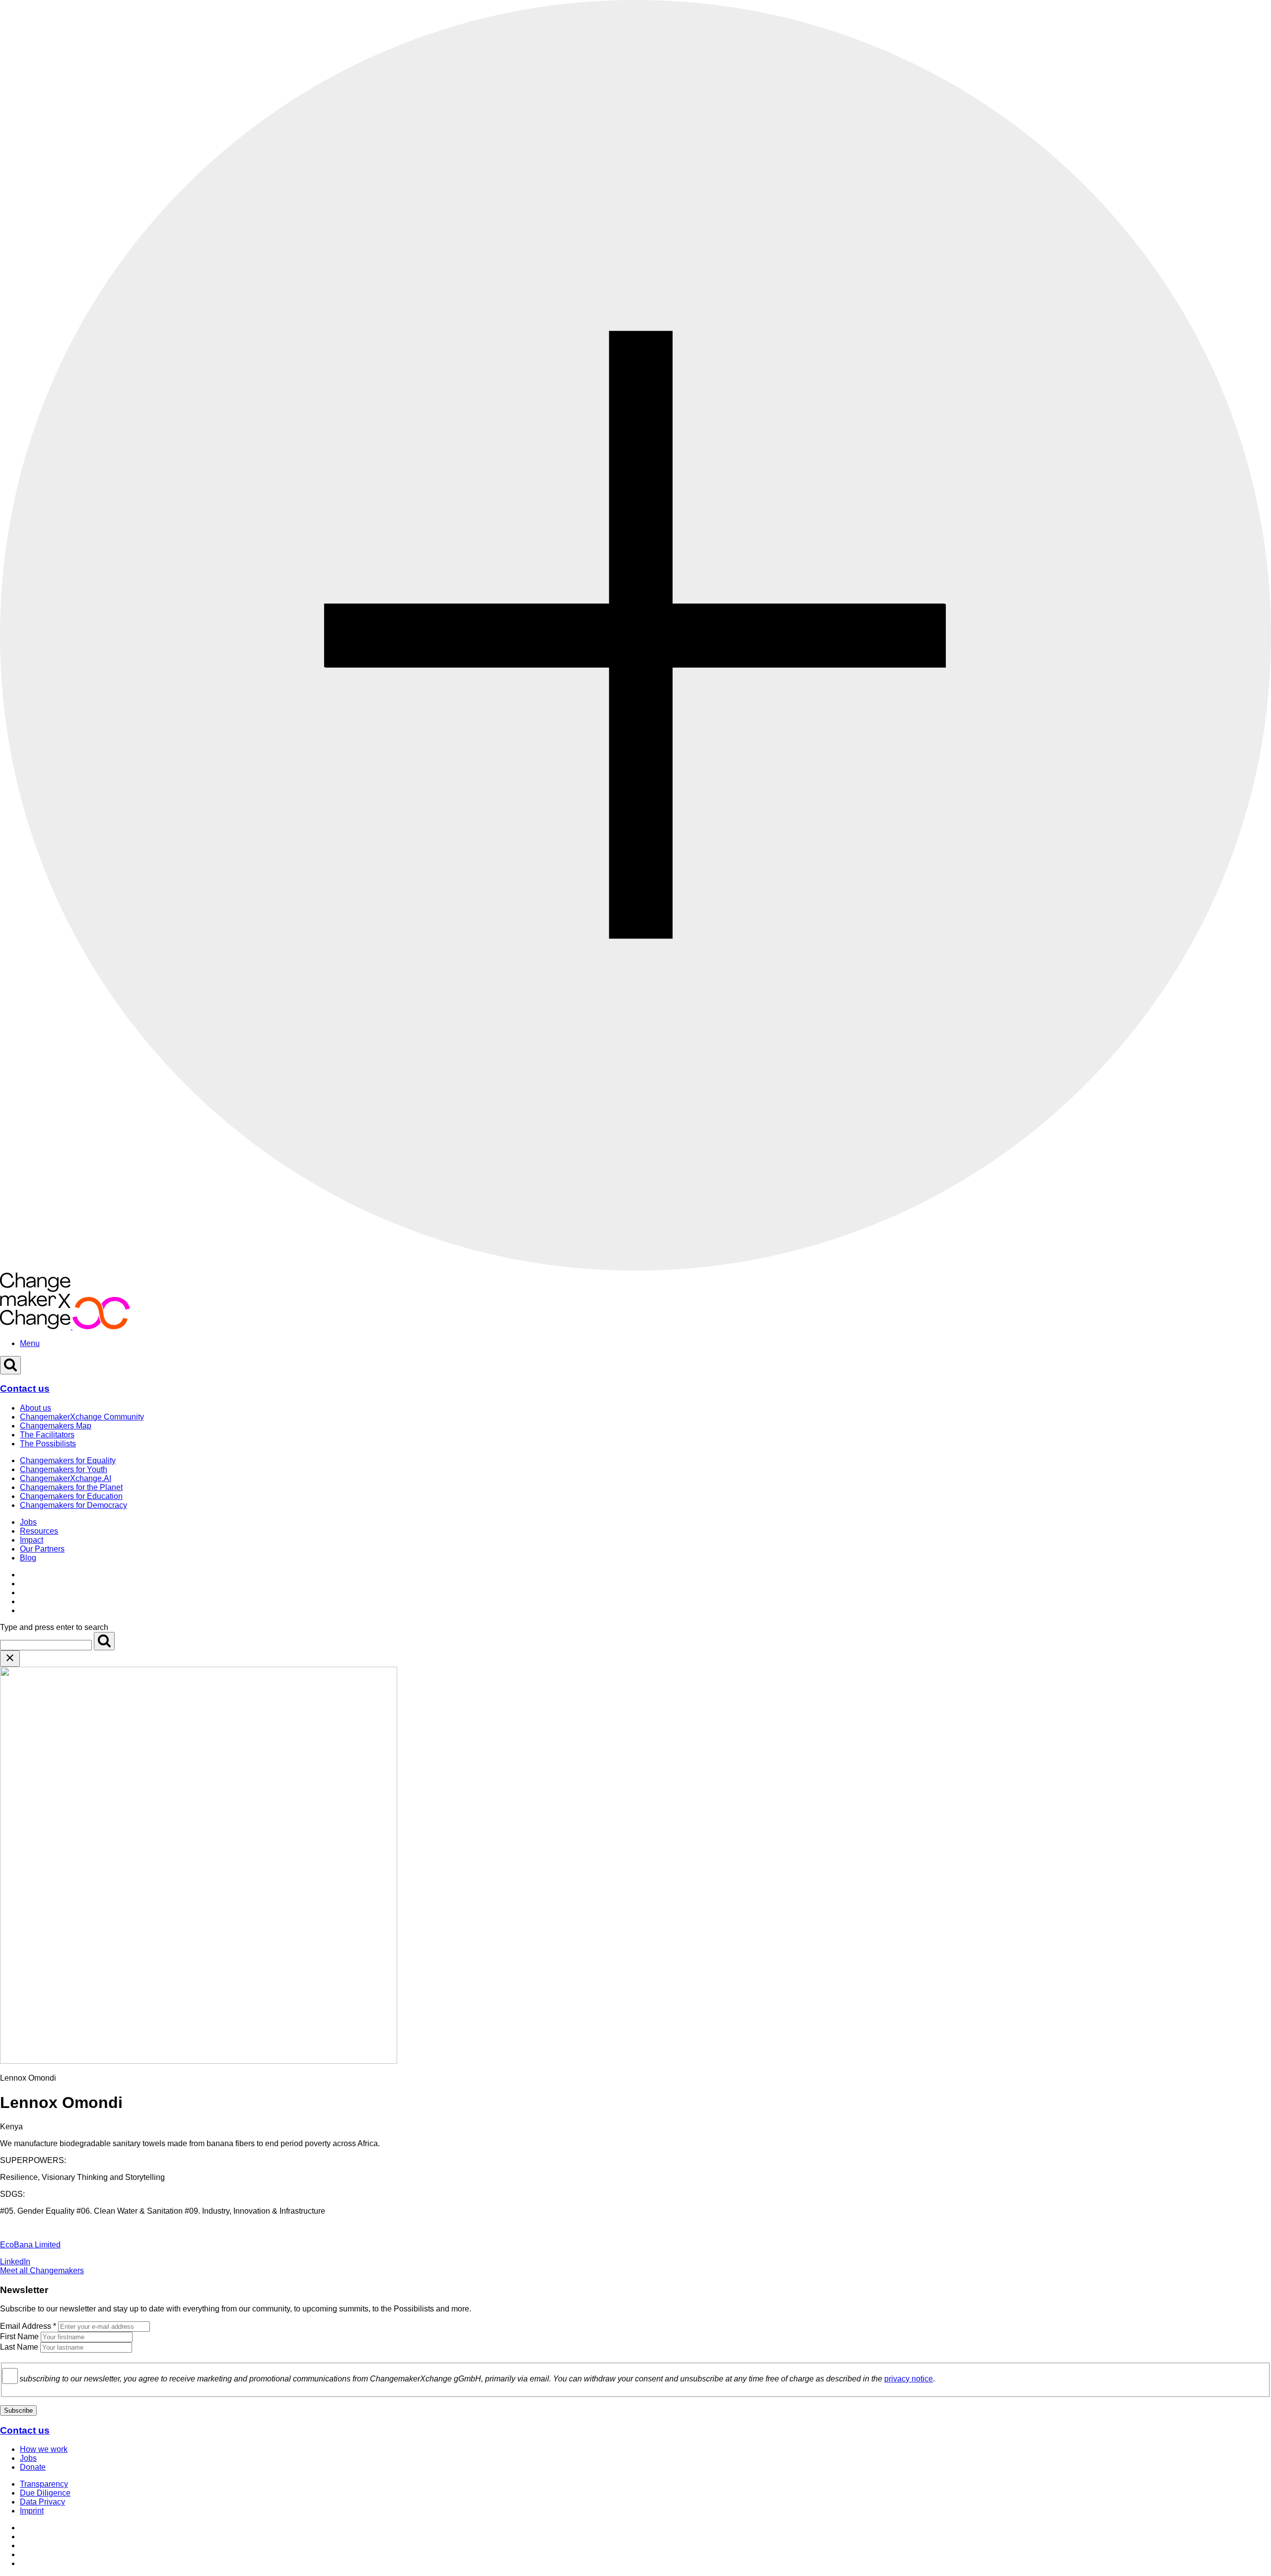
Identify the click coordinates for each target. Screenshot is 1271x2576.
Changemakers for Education (71, 1496)
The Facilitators (47, 1435)
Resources (39, 1531)
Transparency (44, 2484)
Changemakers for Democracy (73, 1505)
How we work (44, 2449)
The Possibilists (48, 1444)
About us (35, 1408)
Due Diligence (45, 2493)
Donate (33, 2467)
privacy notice (909, 2379)
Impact (32, 1540)
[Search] (104, 1641)
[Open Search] (10, 1365)
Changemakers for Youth (64, 1469)
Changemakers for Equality (68, 1460)
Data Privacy (42, 2502)
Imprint (32, 2511)
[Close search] (10, 1659)
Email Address (28, 2326)
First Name (19, 2337)
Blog (28, 1558)
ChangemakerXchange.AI (66, 1478)
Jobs (28, 1522)
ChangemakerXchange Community (82, 1417)
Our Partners (42, 1549)
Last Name (19, 2347)
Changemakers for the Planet (71, 1487)
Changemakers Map (56, 1426)
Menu (30, 1343)
